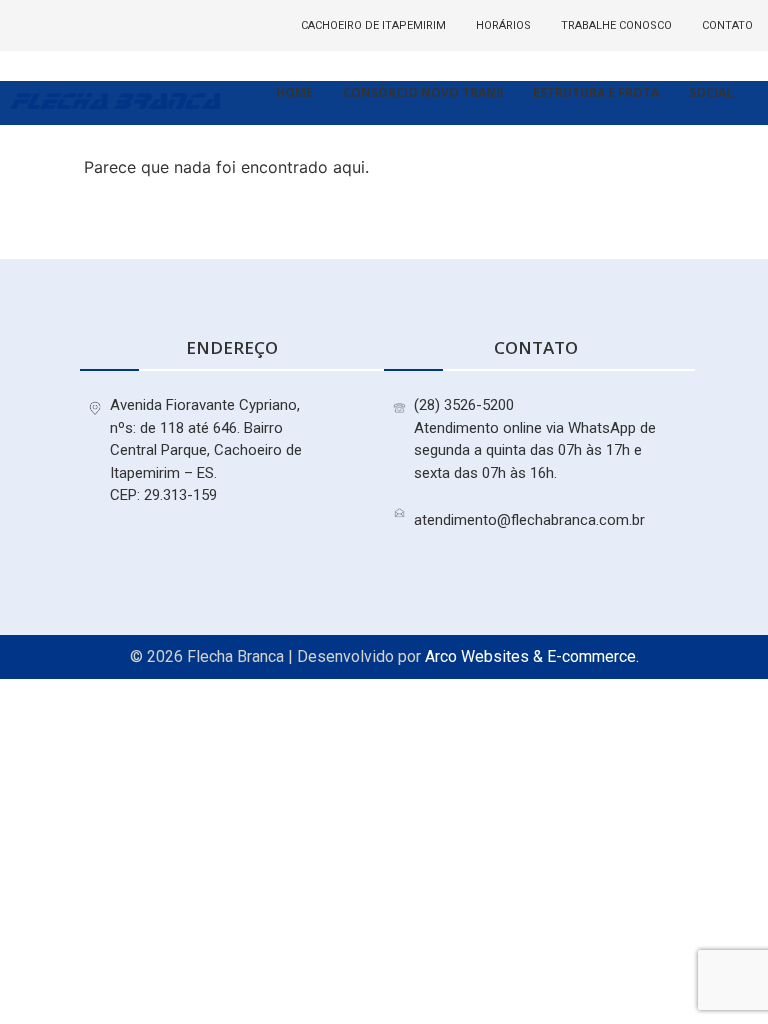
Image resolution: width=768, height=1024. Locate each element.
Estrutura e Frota (596, 92)
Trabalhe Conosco (616, 25)
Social (711, 92)
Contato (727, 25)
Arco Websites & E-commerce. (532, 656)
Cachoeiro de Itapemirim (373, 25)
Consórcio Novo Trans (423, 92)
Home (294, 92)
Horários (503, 25)
